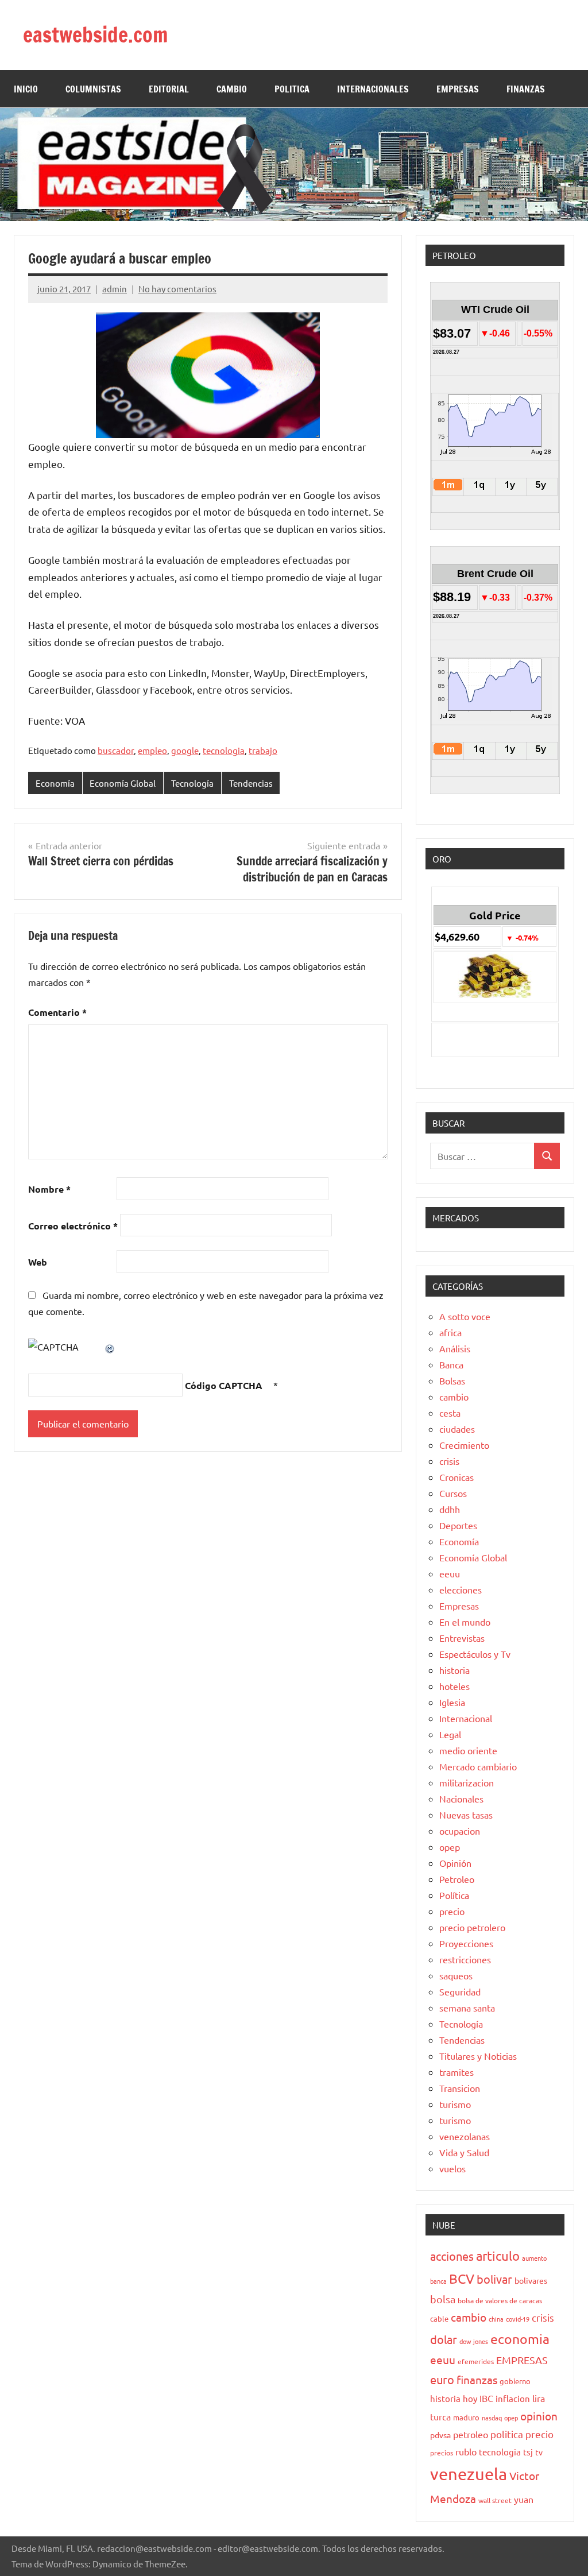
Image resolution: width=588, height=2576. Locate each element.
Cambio (232, 89)
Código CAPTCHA (224, 1385)
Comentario (57, 1012)
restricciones (465, 1959)
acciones (452, 2256)
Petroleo (457, 1879)
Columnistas (93, 89)
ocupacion (460, 1831)
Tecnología (192, 783)
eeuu (450, 1573)
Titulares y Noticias (478, 2056)
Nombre (49, 1189)
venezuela (469, 2474)
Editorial (169, 89)
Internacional (466, 1718)
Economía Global (123, 783)
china (496, 2319)
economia (520, 2339)
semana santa (467, 2008)
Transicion (460, 2088)
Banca (451, 1364)
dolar (444, 2339)
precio (452, 1911)
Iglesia (452, 1702)
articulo (498, 2256)
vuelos (452, 2168)
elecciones (461, 1589)
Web (38, 1262)
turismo (455, 2104)
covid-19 (518, 2319)
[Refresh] (110, 1347)
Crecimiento (464, 1445)
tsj (528, 2452)
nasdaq (492, 2418)
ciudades (457, 1429)
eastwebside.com (96, 35)
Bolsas (452, 1380)
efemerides (476, 2361)
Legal (450, 1734)
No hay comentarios (177, 289)
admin (115, 289)
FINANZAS (526, 89)
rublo (466, 2451)
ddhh (450, 1509)
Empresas (459, 1606)
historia (454, 1670)
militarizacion (467, 1782)
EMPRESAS (458, 89)
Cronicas (457, 1477)
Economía (55, 783)
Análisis (455, 1348)
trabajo (263, 750)
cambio (454, 1397)
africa (450, 1332)
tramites (457, 2072)
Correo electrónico (73, 1226)
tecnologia (224, 750)
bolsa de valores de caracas (500, 2300)
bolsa (443, 2299)
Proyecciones (466, 1943)
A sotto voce (465, 1316)
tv (539, 2452)
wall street (495, 2500)
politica (507, 2434)
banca (438, 2281)
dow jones (474, 2341)
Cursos (453, 1493)
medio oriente (468, 1750)
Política (454, 1895)
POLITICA (292, 89)
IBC (486, 2398)
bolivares (531, 2280)
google (185, 750)
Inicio (26, 89)
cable (439, 2318)
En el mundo (465, 1622)
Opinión (455, 1863)
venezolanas (465, 2136)
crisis (449, 1461)
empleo (152, 750)
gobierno (515, 2381)
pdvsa (440, 2435)
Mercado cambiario (478, 1766)
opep (450, 1847)
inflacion (513, 2398)
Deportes (458, 1525)
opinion (539, 2416)
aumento (534, 2258)
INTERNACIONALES (373, 89)
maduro (466, 2417)
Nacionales (461, 1798)
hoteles (454, 1686)
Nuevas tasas (466, 1815)
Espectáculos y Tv (475, 1654)
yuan (524, 2499)
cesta (450, 1413)
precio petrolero (472, 1927)
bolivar (494, 2279)
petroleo (471, 2434)
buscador (116, 750)
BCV (462, 2278)
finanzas (477, 2380)
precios (442, 2453)
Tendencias (251, 783)
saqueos (456, 1975)
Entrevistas (462, 1638)
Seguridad (460, 1991)
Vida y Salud (464, 2152)
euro (442, 2379)
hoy (470, 2398)
